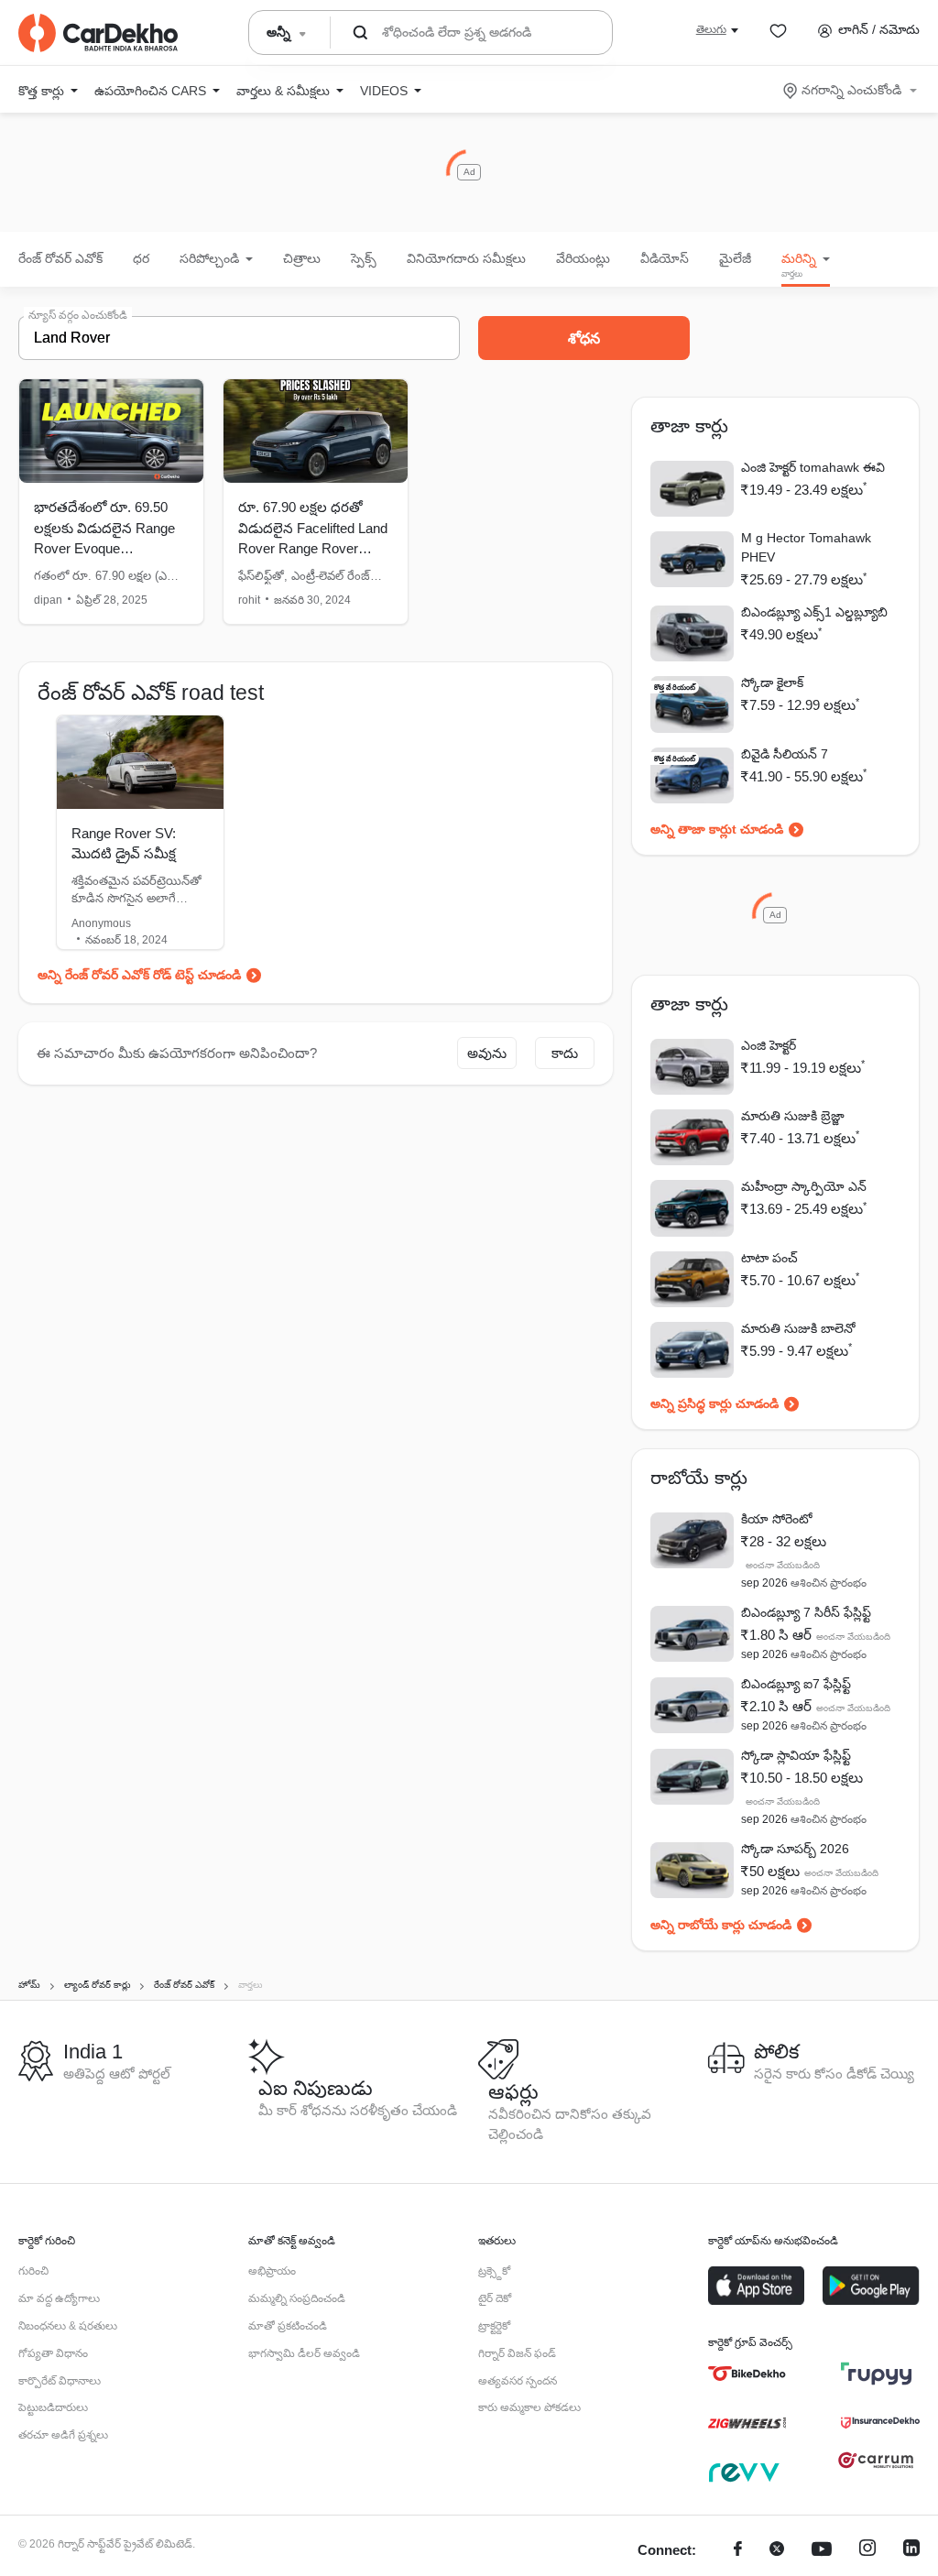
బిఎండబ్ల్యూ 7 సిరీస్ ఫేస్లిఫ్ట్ (806, 1612)
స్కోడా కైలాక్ (772, 682)
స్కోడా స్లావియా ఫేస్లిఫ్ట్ (796, 1755)
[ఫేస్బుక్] (738, 2551)
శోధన (584, 338)
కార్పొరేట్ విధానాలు (60, 2381)
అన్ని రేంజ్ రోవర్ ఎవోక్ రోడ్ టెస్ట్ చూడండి (139, 975)
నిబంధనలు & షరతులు (68, 2326)
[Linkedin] (911, 2551)
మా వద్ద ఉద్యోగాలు (59, 2298)
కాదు (565, 1053)
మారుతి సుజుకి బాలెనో (798, 1328)
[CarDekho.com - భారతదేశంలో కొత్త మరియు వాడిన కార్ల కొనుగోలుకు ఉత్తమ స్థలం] (98, 33)
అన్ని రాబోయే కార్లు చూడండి (721, 1925)
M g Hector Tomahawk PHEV (806, 547)
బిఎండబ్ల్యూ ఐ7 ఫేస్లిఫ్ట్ (796, 1684)
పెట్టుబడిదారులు (53, 2407)
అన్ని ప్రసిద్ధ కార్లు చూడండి (714, 1403)
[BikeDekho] (747, 2374)
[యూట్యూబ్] (822, 2551)
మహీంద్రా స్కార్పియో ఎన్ (804, 1186)
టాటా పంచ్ (769, 1258)
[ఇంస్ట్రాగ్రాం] (867, 2551)
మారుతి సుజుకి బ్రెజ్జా (793, 1116)
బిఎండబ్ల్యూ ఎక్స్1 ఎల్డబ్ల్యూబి (814, 612)
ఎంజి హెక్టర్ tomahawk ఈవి (813, 467)
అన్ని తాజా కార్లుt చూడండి (717, 829)
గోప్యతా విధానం (53, 2353)
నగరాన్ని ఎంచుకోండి (851, 90)
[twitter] (777, 2551)
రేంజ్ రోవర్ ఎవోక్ (60, 258)
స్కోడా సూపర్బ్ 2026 (795, 1849)
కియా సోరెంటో (777, 1519)
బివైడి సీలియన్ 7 (785, 754)
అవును (487, 1053)
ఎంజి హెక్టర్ (769, 1045)
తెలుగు (711, 29)
